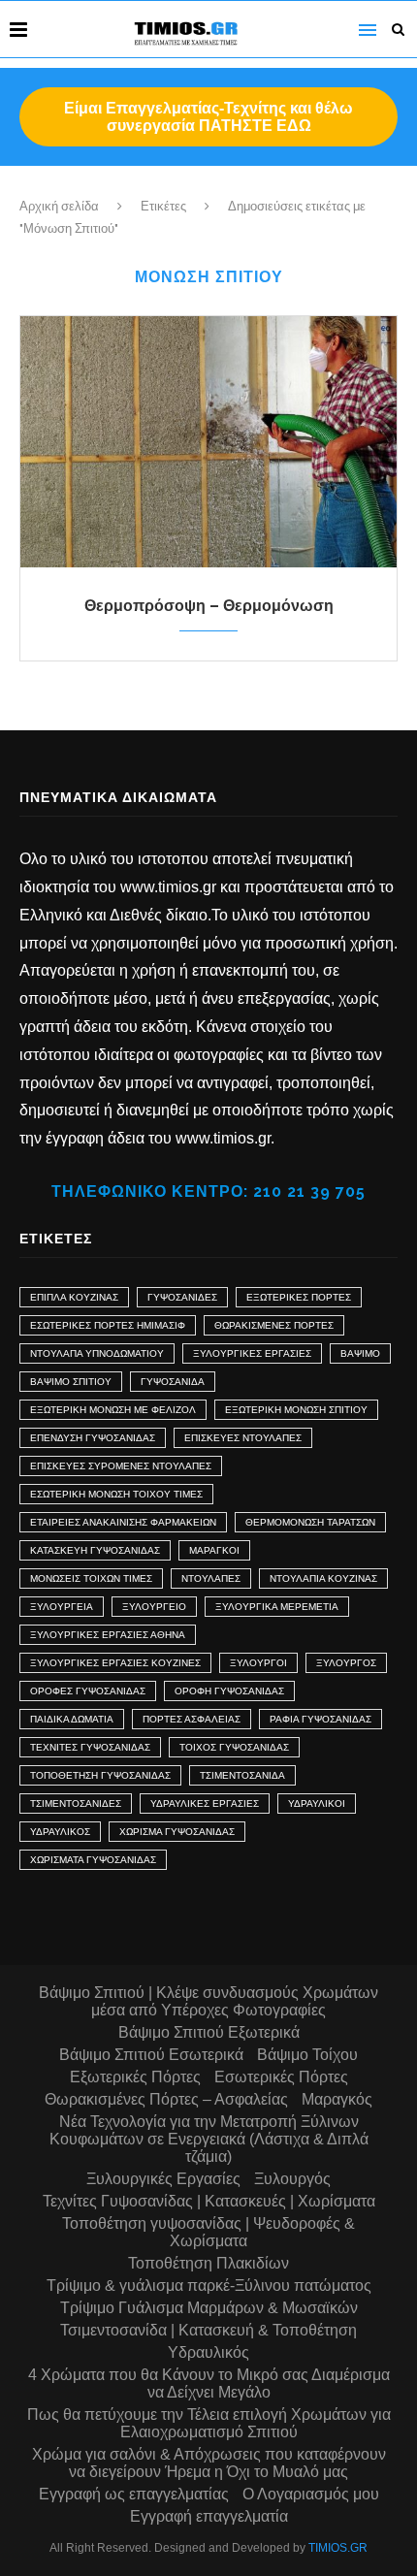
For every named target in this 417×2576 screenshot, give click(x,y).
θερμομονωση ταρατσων (310, 1522)
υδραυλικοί (317, 1803)
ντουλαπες (211, 1578)
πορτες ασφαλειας (192, 1719)
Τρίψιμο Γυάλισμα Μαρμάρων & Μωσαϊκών (209, 2308)
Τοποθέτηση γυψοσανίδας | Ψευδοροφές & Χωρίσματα (208, 2232)
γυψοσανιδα (173, 1382)
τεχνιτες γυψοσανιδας (90, 1747)
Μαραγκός (337, 2099)
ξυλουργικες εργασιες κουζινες (115, 1663)
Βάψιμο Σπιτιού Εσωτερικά (151, 2055)
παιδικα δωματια (72, 1719)
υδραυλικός (60, 1832)
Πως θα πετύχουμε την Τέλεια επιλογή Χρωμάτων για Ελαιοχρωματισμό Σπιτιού (209, 2423)
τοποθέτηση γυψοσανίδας (100, 1775)
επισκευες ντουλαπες (243, 1438)
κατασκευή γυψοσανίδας (95, 1550)
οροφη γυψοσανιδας (229, 1691)
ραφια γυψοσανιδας (321, 1719)
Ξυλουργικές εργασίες (252, 1353)
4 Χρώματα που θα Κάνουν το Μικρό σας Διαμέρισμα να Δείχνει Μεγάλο (209, 2383)
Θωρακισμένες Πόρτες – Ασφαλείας (166, 2099)
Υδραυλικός (208, 2352)
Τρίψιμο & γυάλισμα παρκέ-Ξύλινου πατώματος (209, 2286)
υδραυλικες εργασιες (205, 1803)
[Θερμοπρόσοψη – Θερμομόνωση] (208, 442)
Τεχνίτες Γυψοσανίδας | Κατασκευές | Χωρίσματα (209, 2201)
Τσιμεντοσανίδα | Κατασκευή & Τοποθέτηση (208, 2330)
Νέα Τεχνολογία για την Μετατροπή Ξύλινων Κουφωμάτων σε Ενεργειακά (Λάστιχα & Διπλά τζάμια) (209, 2139)
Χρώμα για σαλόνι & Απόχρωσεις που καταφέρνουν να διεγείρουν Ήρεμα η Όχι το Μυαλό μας (209, 2463)
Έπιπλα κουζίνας (74, 1297)
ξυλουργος (346, 1663)
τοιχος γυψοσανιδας (234, 1747)
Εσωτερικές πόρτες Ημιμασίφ (108, 1325)
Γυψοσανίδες (182, 1297)
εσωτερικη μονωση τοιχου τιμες (116, 1494)
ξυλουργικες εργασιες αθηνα (108, 1635)
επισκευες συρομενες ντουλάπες (121, 1466)
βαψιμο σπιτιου (71, 1382)
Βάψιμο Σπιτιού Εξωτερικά (209, 2032)
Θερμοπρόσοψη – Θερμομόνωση (209, 606)
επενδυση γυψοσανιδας (93, 1438)
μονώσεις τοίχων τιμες (91, 1578)
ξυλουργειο (154, 1607)
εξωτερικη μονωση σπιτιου (296, 1410)
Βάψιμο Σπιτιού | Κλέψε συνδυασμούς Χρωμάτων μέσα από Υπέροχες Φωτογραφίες (208, 2001)
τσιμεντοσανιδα (242, 1775)
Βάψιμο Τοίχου (307, 2055)
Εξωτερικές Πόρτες (299, 1297)
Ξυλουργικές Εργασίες (163, 2179)
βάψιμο (360, 1353)
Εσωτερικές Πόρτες (281, 2077)
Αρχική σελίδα (59, 206)
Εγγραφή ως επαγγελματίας (134, 2494)
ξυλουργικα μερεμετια (277, 1607)
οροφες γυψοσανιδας (88, 1691)
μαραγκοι (214, 1550)
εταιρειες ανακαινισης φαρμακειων (123, 1522)
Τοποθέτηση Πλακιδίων (208, 2263)
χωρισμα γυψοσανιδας (177, 1832)
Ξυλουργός (292, 2179)
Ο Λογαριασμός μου (311, 2494)
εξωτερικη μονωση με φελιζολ (113, 1410)
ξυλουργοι (258, 1663)
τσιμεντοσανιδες (76, 1803)
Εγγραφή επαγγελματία (209, 2516)
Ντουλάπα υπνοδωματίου (97, 1353)
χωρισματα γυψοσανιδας (93, 1860)
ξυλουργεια (62, 1607)
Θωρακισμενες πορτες (274, 1325)
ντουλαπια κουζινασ (323, 1578)
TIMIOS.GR (338, 2548)
